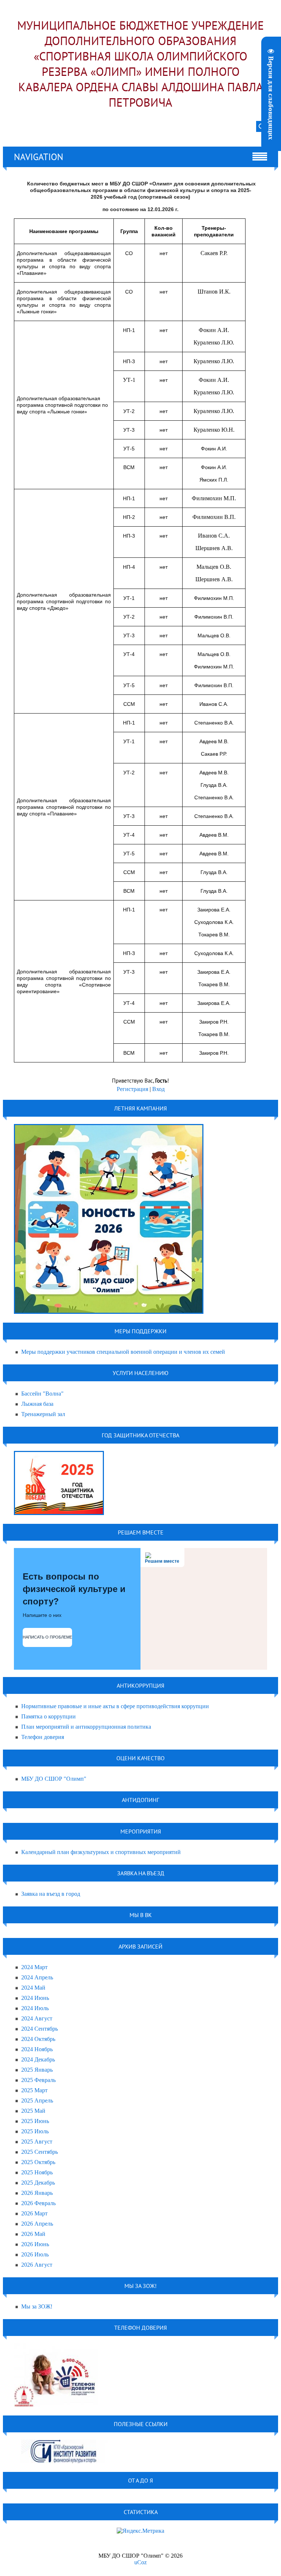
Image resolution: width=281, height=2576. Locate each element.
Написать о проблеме (47, 1637)
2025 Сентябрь (40, 2152)
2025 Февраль (38, 2080)
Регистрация (132, 1089)
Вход (158, 1089)
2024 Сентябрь (40, 2029)
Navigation (39, 157)
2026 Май (33, 2234)
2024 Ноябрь (37, 2049)
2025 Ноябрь (37, 2172)
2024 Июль (35, 2008)
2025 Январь (37, 2070)
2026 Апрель (37, 2224)
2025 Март (34, 2090)
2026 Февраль (38, 2203)
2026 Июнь (35, 2244)
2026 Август (37, 2265)
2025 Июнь (35, 2121)
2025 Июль (35, 2131)
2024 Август (37, 2018)
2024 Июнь (35, 1998)
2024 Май (33, 1988)
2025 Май (33, 2111)
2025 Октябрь (38, 2162)
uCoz (140, 2562)
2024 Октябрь (38, 2039)
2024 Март (34, 1967)
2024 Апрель (37, 1977)
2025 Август (37, 2142)
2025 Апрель (37, 2100)
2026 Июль (35, 2254)
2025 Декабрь (38, 2183)
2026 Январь (37, 2193)
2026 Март (34, 2213)
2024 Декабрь (38, 2059)
